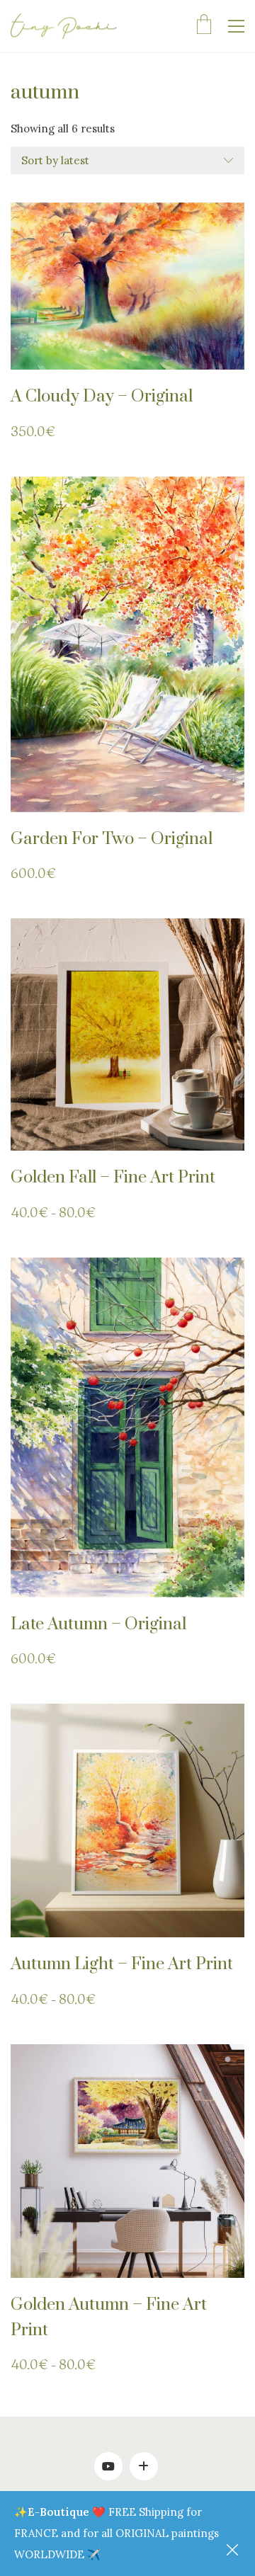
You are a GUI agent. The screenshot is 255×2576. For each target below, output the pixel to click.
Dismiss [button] (234, 2551)
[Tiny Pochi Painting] (144, 2466)
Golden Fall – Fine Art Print (113, 1178)
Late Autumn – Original (98, 1624)
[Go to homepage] (64, 27)
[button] (236, 26)
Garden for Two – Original (112, 839)
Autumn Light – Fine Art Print (122, 1964)
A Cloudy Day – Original (102, 397)
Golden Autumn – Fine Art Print (109, 2318)
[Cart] (204, 26)
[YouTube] (108, 2466)
